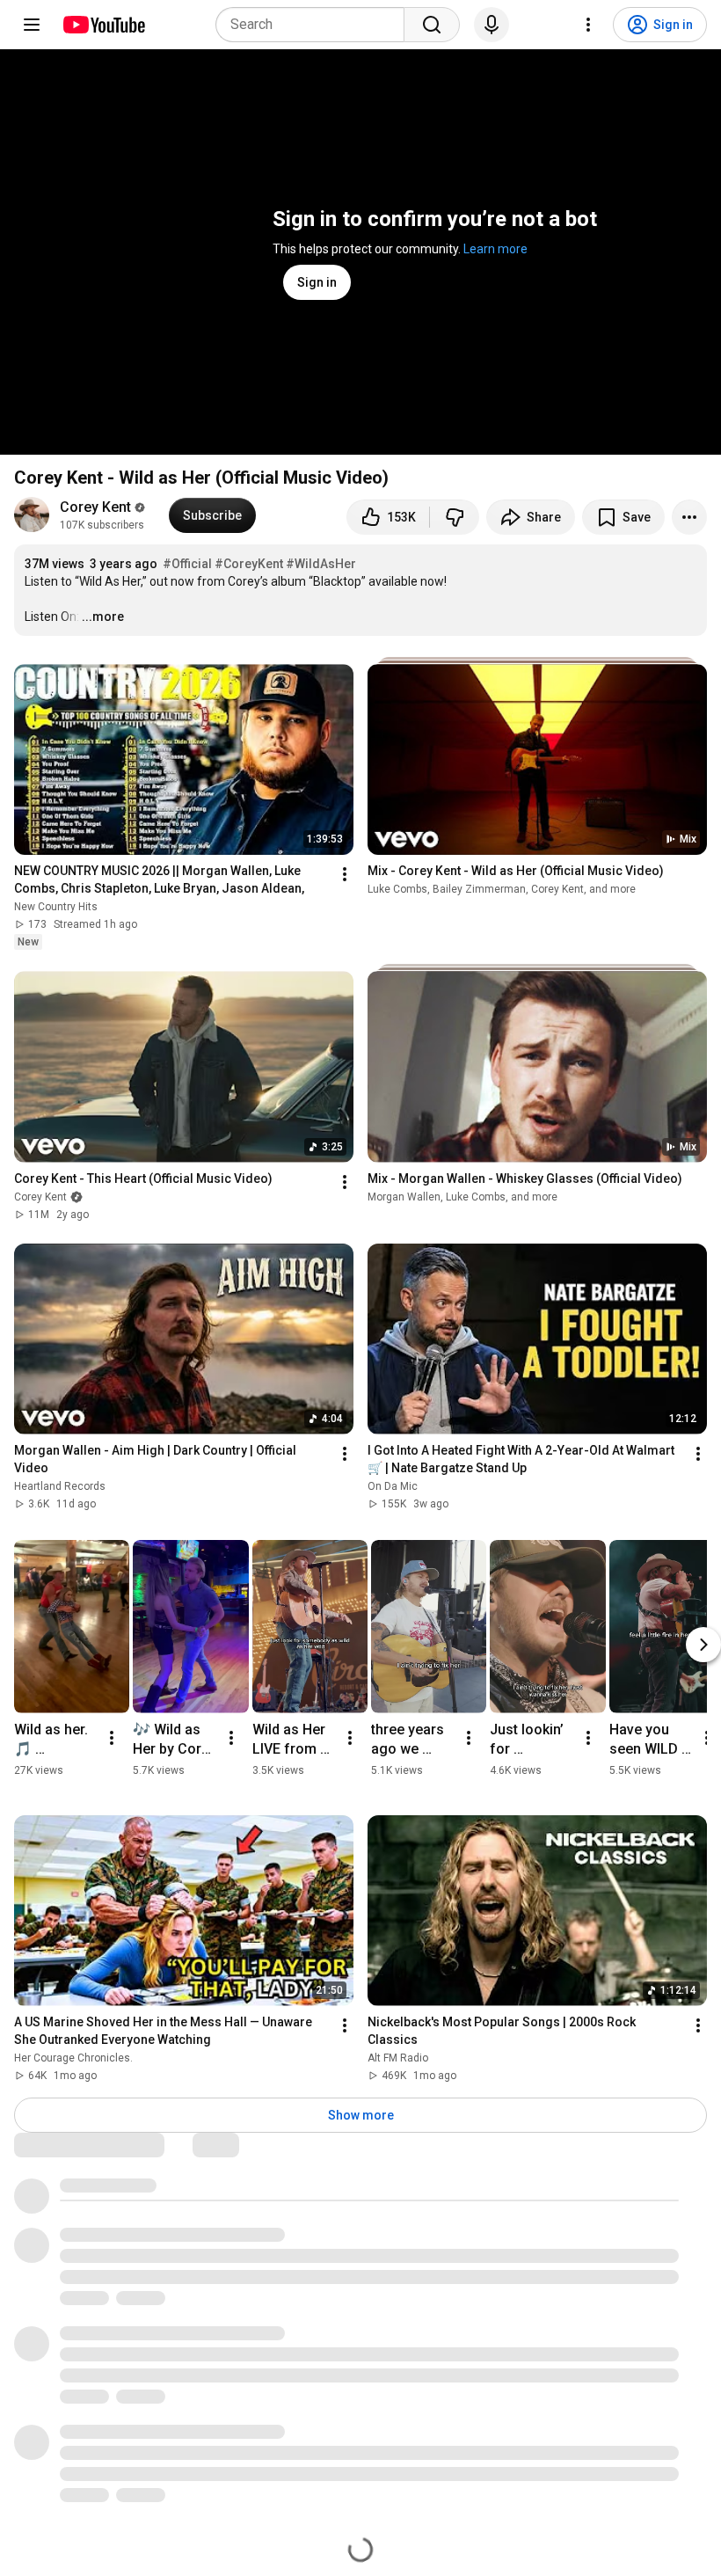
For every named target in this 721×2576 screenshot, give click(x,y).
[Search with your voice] (492, 25)
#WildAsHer (321, 564)
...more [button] (103, 617)
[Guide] (32, 25)
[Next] (703, 1645)
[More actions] (689, 517)
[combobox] (315, 25)
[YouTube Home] (103, 25)
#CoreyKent (249, 564)
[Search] (432, 25)
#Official (187, 564)
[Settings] (588, 25)
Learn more (495, 249)
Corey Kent (95, 507)
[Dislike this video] (455, 517)
